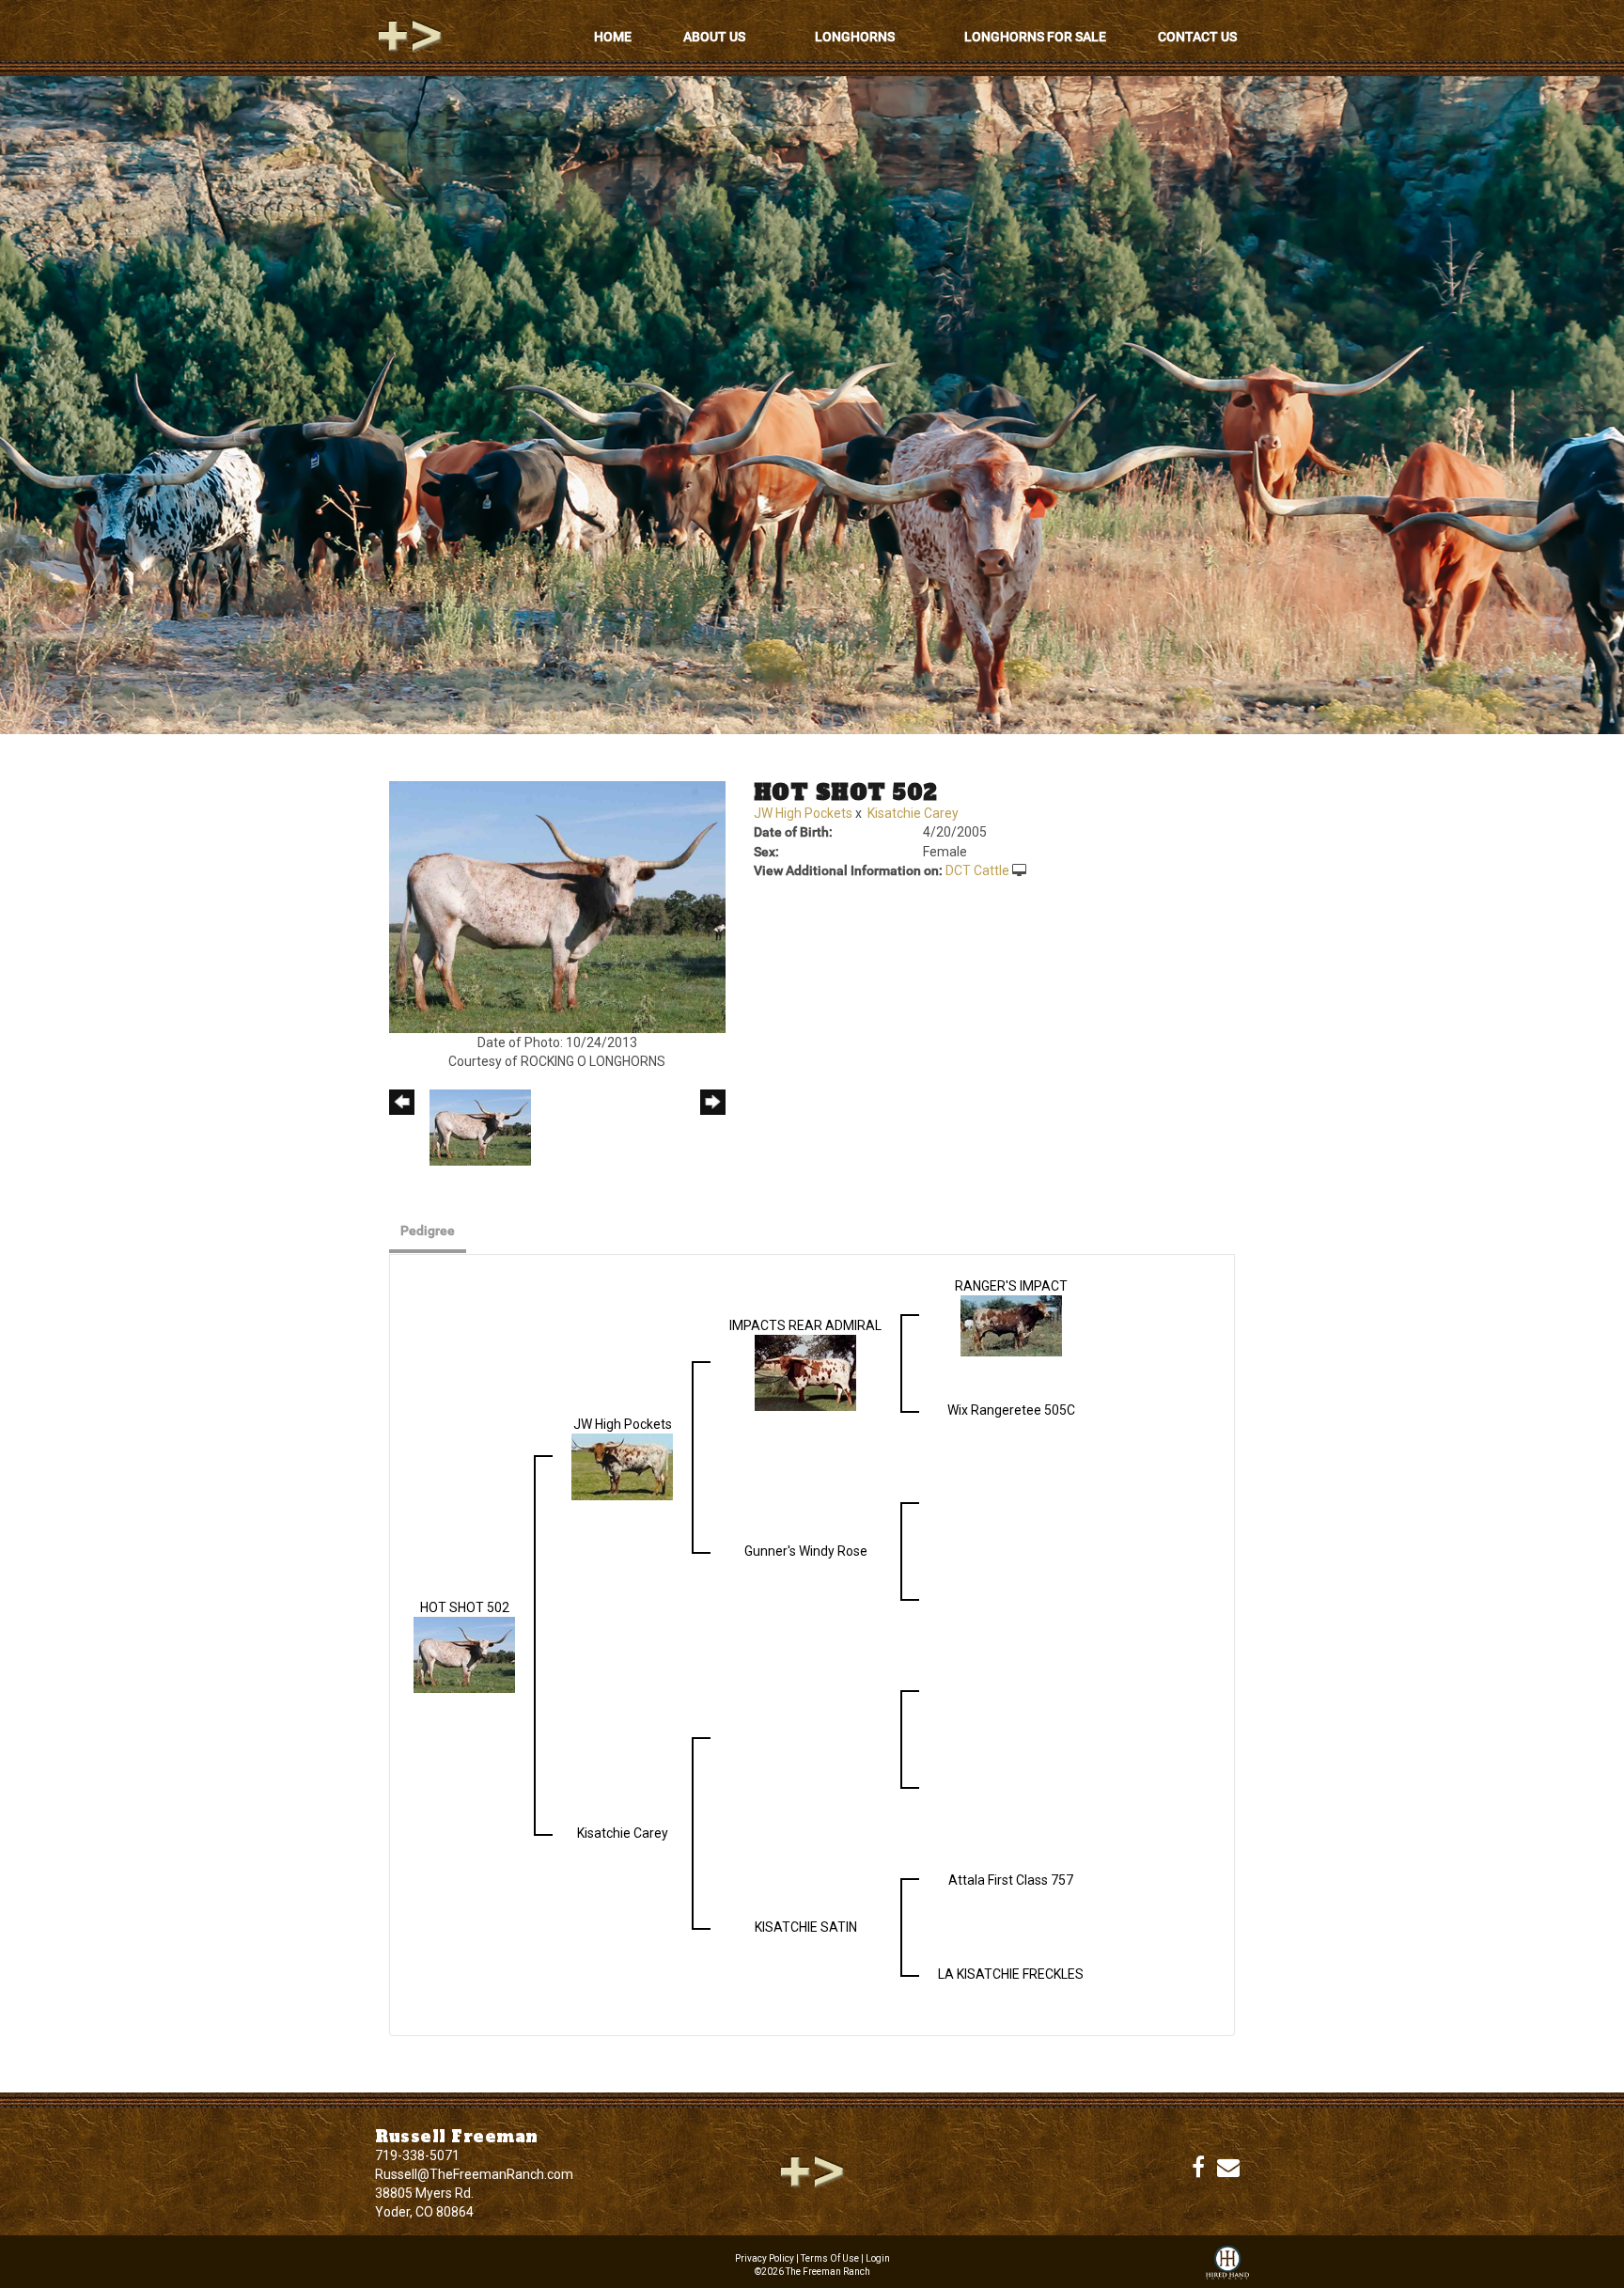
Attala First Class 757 (1011, 1880)
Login (878, 2258)
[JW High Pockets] (622, 1465)
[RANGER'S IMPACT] (1011, 1324)
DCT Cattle (977, 870)
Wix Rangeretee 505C (1011, 1410)
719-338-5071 (417, 2155)
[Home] (812, 2170)
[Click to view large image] (557, 906)
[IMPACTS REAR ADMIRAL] (805, 1371)
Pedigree (428, 1230)
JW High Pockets (803, 813)
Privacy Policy (765, 2258)
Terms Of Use (830, 2258)
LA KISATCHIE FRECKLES (1011, 1974)
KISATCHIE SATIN (806, 1927)
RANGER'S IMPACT (1011, 1286)
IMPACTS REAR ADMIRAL (805, 1325)
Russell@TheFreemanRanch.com (474, 2174)
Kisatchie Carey (913, 813)
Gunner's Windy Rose (806, 1551)
